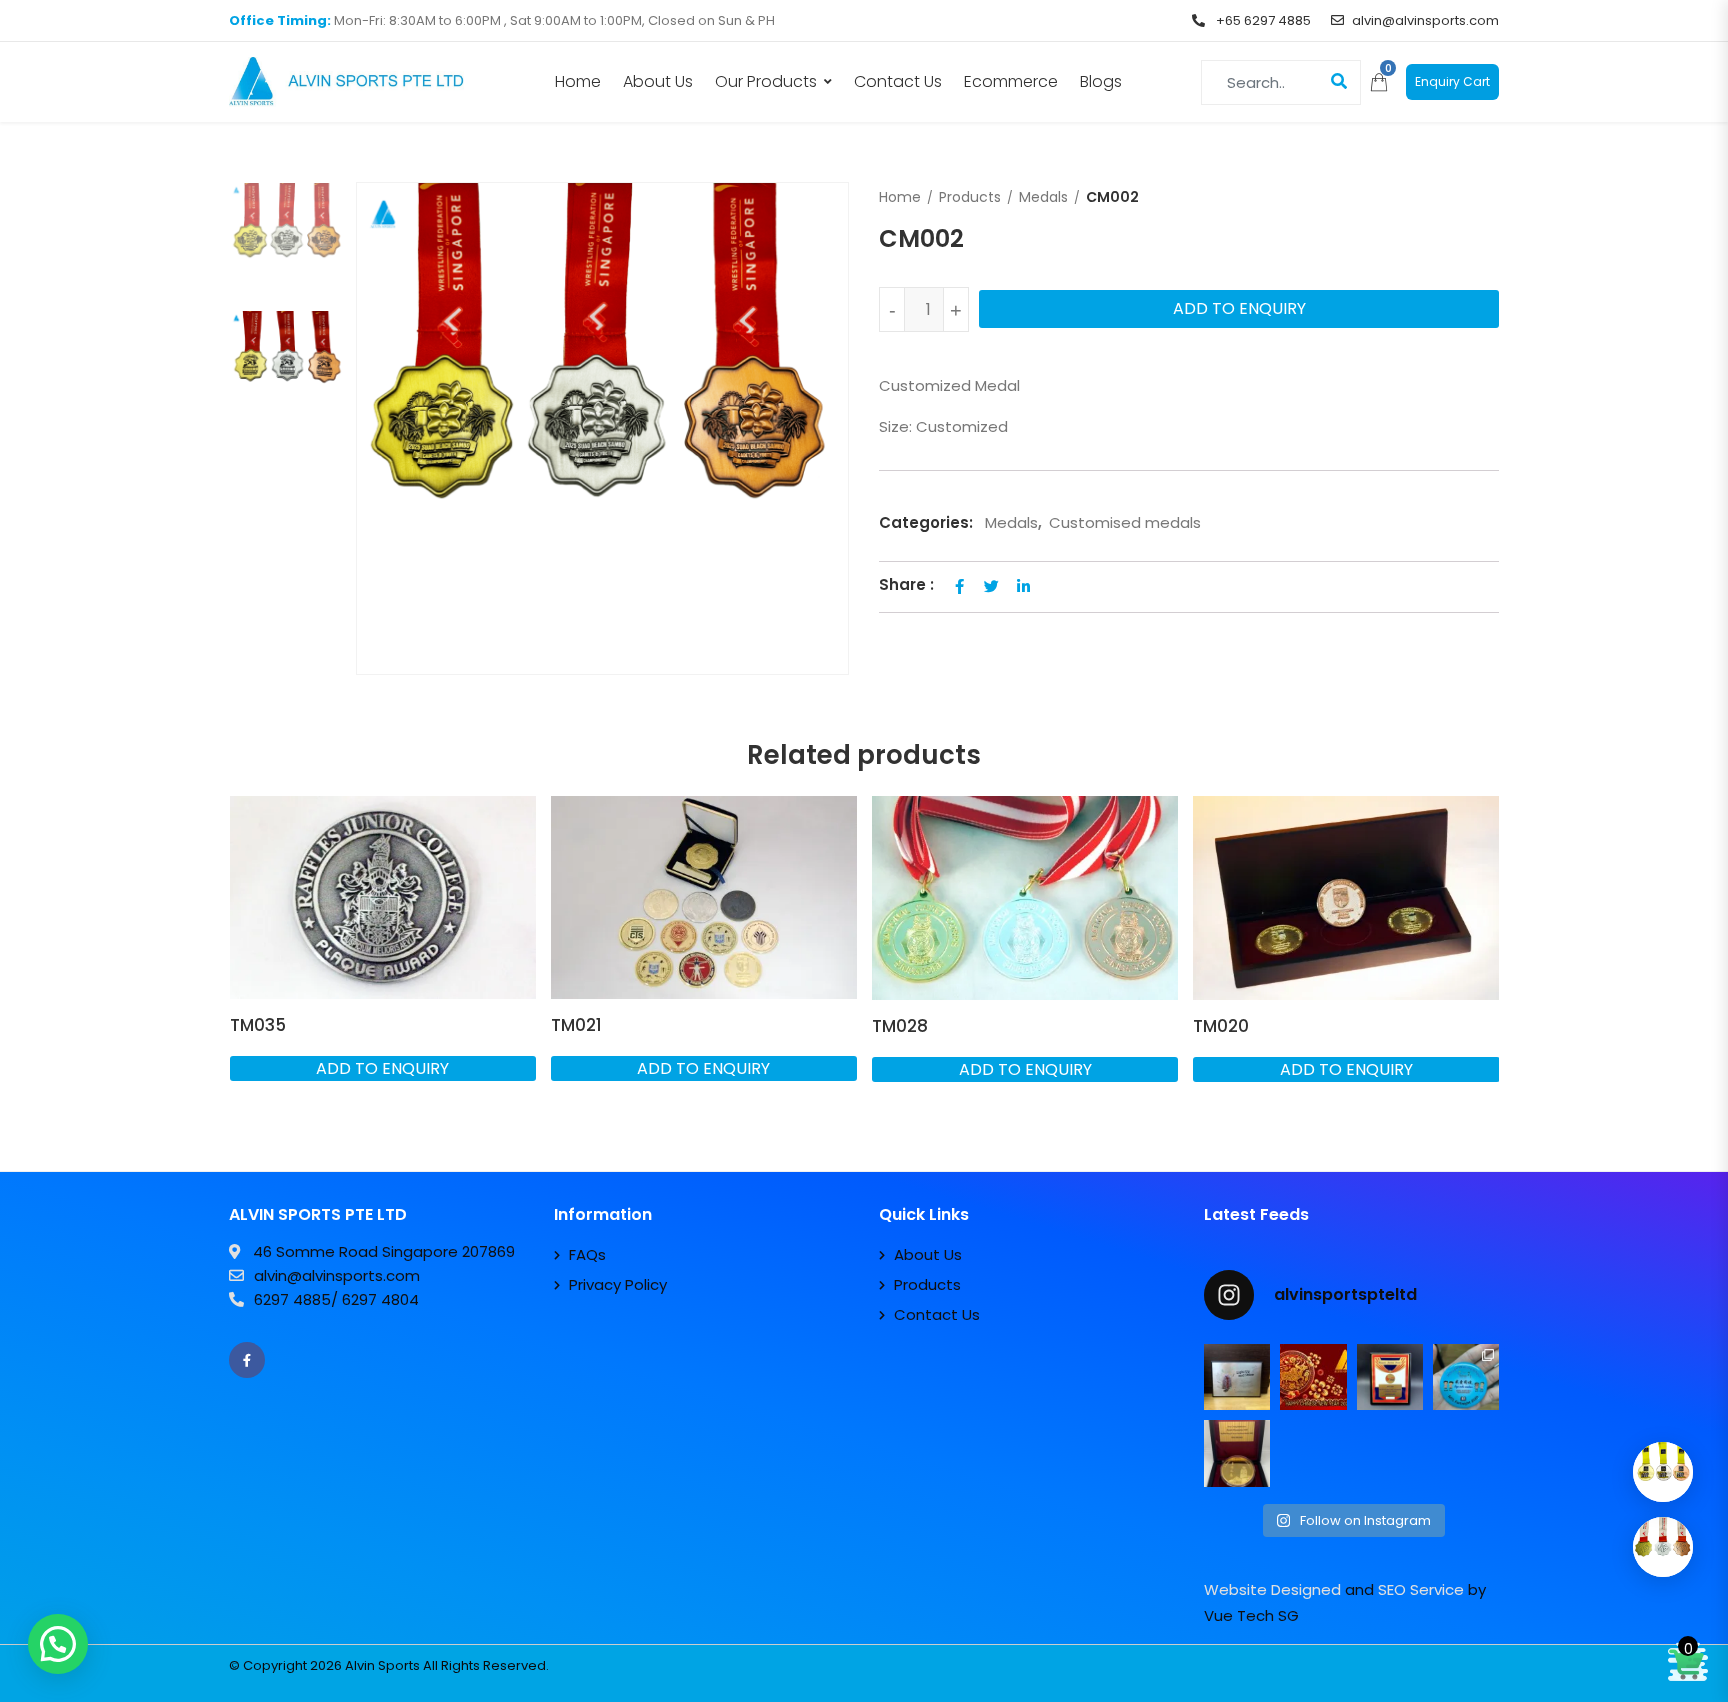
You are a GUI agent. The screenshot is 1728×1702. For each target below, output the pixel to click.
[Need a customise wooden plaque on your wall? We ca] (1237, 1377)
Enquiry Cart (1452, 81)
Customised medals (1125, 522)
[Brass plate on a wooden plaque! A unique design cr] (1390, 1377)
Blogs (1101, 81)
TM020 (1221, 1026)
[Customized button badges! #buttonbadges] (1466, 1377)
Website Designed (1272, 1589)
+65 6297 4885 (1262, 20)
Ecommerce (1011, 81)
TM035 (258, 1025)
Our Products (766, 81)
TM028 (900, 1026)
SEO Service (1421, 1589)
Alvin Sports (382, 1665)
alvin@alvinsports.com (1425, 20)
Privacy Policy (618, 1284)
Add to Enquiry (1239, 308)
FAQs (587, 1254)
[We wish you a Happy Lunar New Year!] (1313, 1377)
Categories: (926, 522)
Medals (1043, 197)
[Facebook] (247, 1360)
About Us (658, 81)
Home (578, 81)
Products (970, 197)
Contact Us (898, 81)
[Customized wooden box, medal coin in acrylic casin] (1237, 1453)
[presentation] (243, 972)
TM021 (576, 1025)
